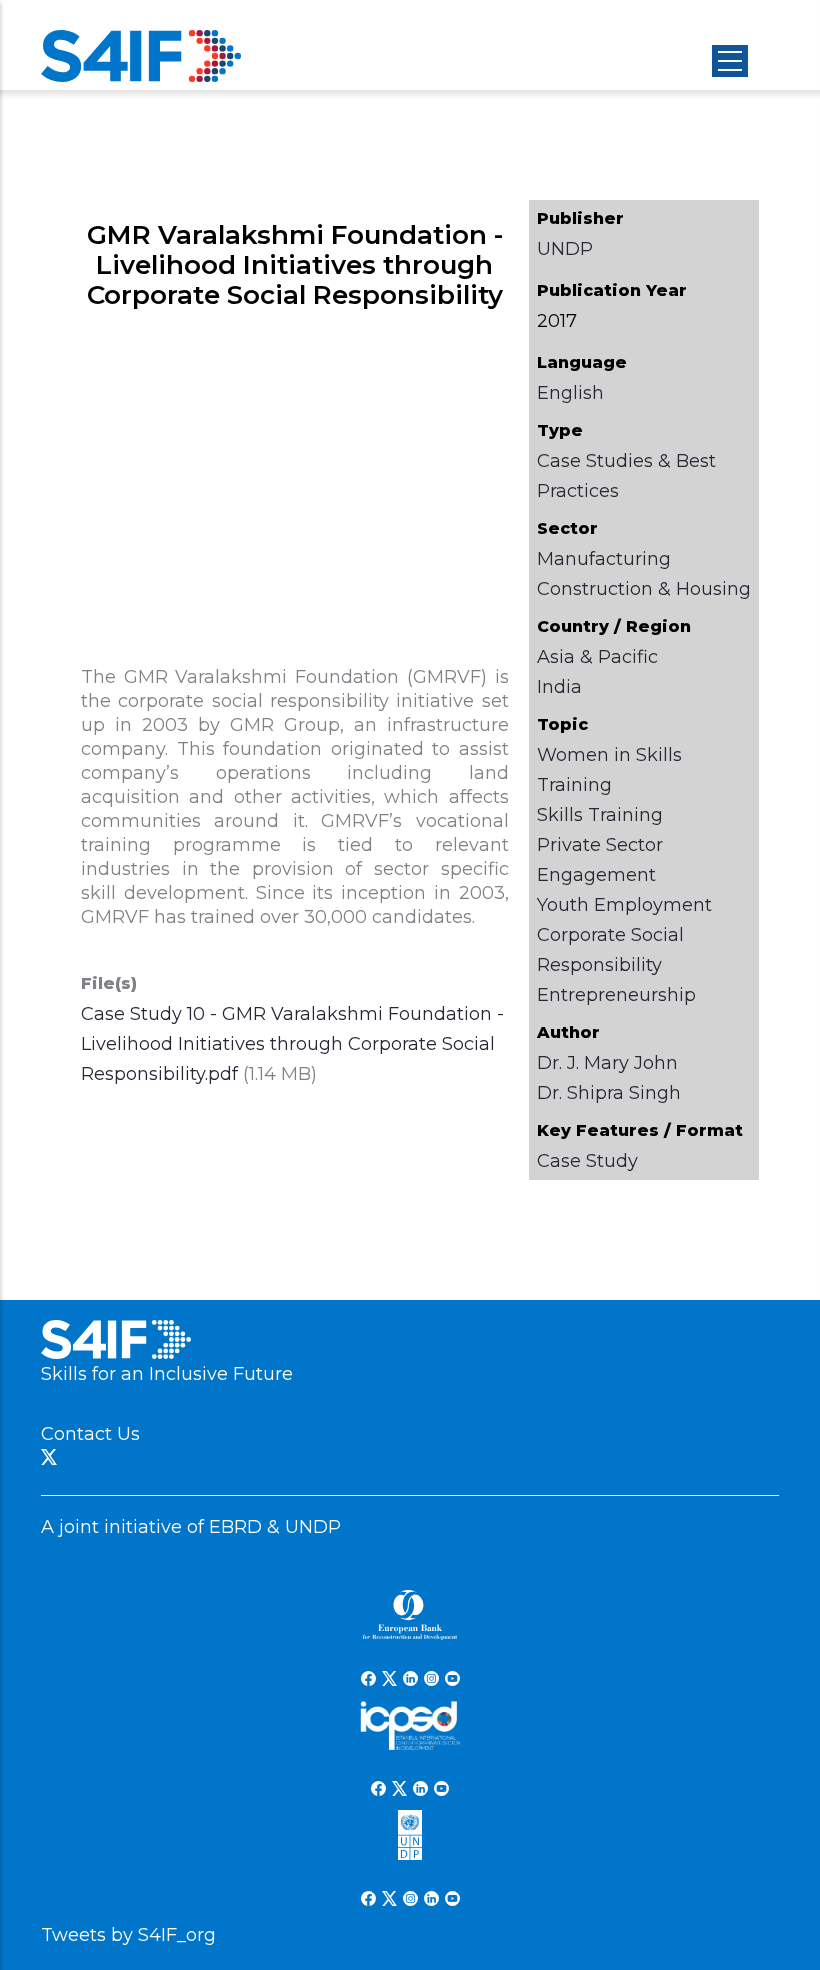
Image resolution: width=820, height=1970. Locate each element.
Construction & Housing (644, 589)
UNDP (565, 249)
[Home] (141, 56)
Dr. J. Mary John (607, 1063)
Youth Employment (624, 905)
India (559, 687)
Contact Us (90, 1434)
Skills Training (600, 815)
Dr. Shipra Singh (609, 1093)
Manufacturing (604, 559)
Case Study (587, 1161)
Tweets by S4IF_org (128, 1935)
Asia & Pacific (597, 657)
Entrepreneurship (616, 995)
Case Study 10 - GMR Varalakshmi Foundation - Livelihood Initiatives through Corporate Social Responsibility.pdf (292, 1044)
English (570, 393)
